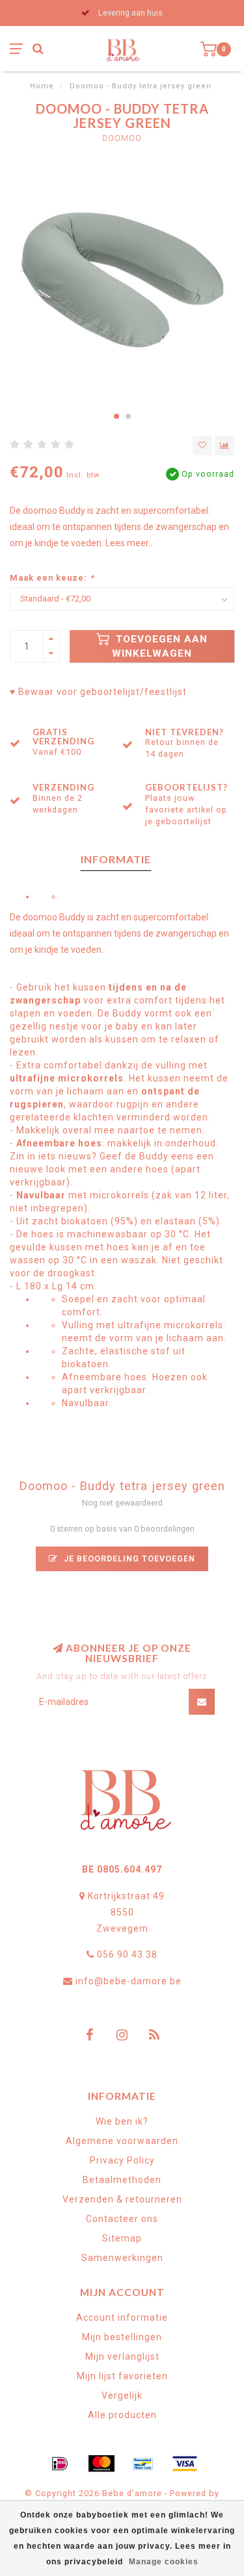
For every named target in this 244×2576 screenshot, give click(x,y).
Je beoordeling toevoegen (128, 1559)
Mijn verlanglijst (122, 2356)
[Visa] (185, 2464)
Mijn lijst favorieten (122, 2376)
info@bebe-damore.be (129, 1981)
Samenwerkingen (122, 2258)
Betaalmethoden (122, 2180)
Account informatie (122, 2317)
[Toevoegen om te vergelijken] (224, 446)
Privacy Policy (122, 2160)
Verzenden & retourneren (122, 2199)
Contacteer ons (122, 2219)
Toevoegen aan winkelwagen (160, 646)
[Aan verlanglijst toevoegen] (202, 446)
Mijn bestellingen (122, 2337)
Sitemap (122, 2238)
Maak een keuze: (52, 578)
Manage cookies (164, 2562)
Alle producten (122, 2415)
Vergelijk (122, 2395)
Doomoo (122, 138)
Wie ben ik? (122, 2121)
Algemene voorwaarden (122, 2141)
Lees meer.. (129, 543)
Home (42, 86)
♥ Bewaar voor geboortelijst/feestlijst (98, 692)
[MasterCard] (102, 2464)
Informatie (116, 859)
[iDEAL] (60, 2464)
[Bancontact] (143, 2464)
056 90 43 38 (127, 1954)
